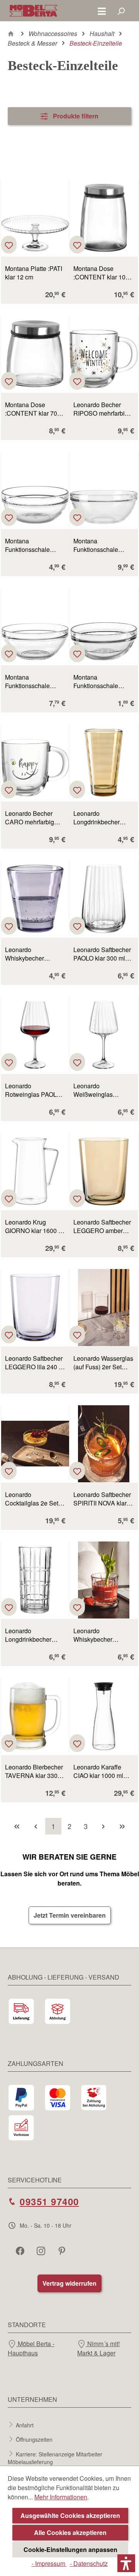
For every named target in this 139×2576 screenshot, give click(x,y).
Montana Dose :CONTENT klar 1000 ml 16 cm (103, 273)
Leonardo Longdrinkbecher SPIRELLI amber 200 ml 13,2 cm (103, 818)
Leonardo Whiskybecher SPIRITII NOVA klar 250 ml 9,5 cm (100, 1635)
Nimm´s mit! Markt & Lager (98, 2348)
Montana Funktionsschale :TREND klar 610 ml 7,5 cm (33, 545)
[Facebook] (21, 2251)
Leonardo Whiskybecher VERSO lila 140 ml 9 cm (33, 954)
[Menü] (102, 11)
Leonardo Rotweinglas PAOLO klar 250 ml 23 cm (33, 1090)
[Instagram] (42, 2251)
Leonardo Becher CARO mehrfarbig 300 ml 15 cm (30, 818)
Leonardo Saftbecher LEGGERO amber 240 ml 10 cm (102, 1226)
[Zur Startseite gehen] (33, 11)
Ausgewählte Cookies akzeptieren (70, 2515)
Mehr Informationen (61, 2497)
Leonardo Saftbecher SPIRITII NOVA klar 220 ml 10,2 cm (102, 1499)
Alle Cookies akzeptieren (70, 2532)
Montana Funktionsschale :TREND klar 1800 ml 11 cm (103, 545)
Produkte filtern (75, 116)
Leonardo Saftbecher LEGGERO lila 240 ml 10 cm (35, 1363)
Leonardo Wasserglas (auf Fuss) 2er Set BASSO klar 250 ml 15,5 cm (103, 1363)
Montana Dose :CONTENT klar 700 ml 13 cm (33, 409)
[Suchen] (121, 11)
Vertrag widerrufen (69, 2283)
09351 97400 (49, 2201)
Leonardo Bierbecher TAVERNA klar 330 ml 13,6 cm (34, 1771)
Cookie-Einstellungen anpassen (70, 2549)
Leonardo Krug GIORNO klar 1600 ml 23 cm (35, 1226)
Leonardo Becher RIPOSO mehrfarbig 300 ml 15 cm (101, 409)
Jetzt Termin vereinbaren (70, 1915)
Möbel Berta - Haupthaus (31, 2348)
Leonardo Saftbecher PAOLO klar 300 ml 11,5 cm (102, 954)
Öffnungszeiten (34, 2439)
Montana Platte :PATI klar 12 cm (34, 273)
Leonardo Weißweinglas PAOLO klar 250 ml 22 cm (103, 1090)
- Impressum (49, 2563)
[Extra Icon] (63, 2251)
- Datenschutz (89, 2563)
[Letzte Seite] (122, 1826)
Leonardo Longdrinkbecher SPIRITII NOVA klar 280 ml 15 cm (32, 1635)
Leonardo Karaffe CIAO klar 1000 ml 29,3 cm (98, 1771)
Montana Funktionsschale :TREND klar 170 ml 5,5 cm (101, 682)
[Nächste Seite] (103, 1826)
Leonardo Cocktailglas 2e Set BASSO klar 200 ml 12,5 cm (32, 1499)
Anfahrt (25, 2425)
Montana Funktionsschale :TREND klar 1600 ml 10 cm (34, 682)
